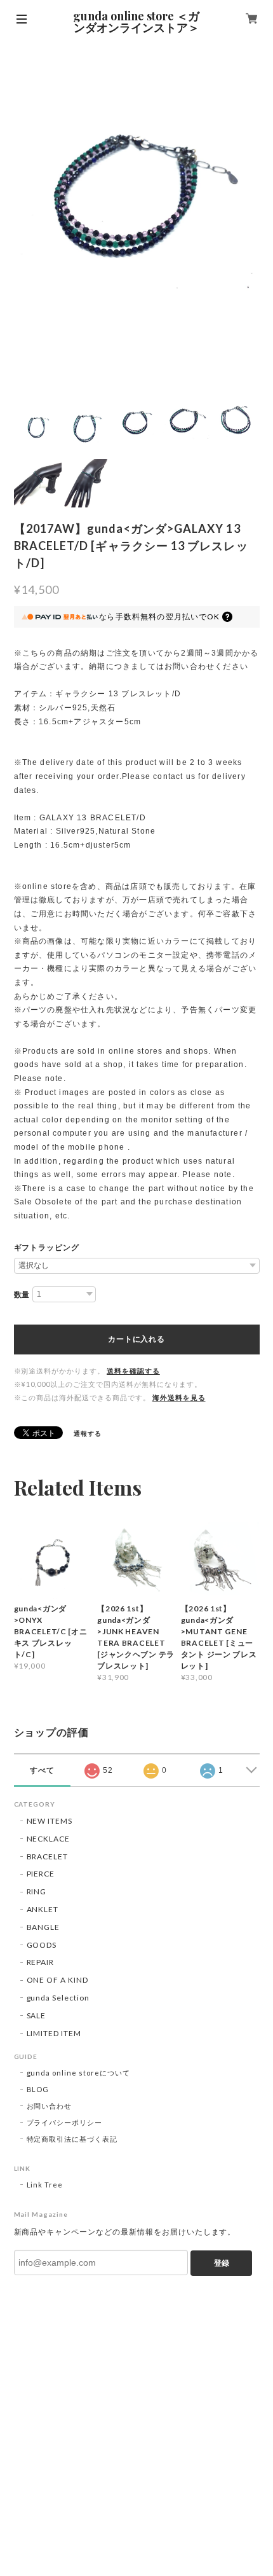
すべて (42, 1770)
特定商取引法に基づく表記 (72, 2139)
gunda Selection (58, 1998)
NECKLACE (49, 1839)
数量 (22, 1295)
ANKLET (43, 1909)
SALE (37, 2015)
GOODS (42, 1945)
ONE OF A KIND (57, 1980)
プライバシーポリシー (65, 2122)
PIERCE (41, 1874)
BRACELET (48, 1856)
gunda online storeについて (78, 2073)
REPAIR (41, 1962)
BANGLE (43, 1927)
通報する (88, 1433)
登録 (222, 2263)
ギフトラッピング (47, 1248)
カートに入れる (136, 1339)
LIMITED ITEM (54, 2033)
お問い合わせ (50, 2106)
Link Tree (45, 2185)
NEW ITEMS (50, 1821)
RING (37, 1891)
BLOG (38, 2089)
